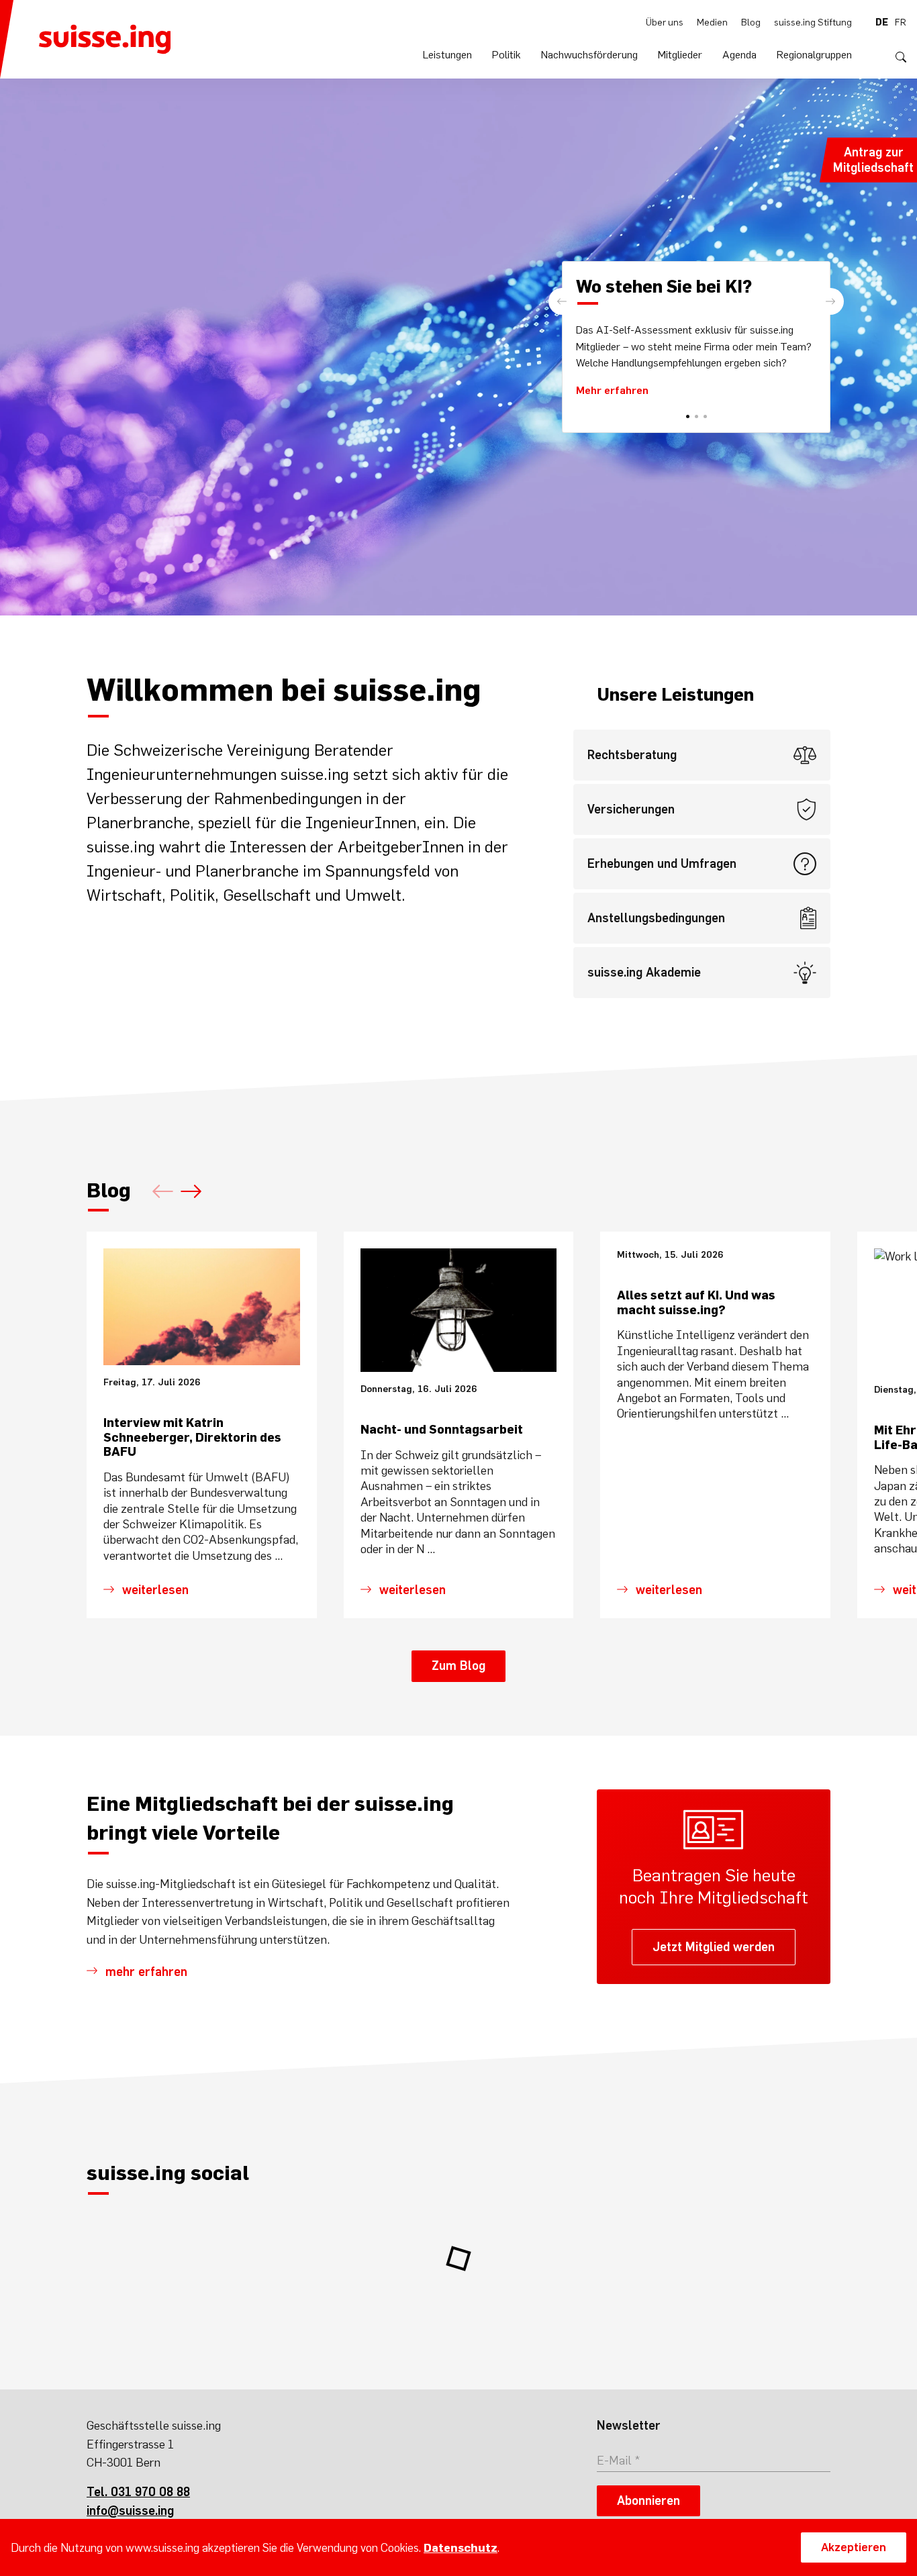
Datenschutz (461, 2548)
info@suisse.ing (130, 2511)
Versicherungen (631, 809)
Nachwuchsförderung (589, 54)
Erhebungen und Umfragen (662, 863)
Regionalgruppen (814, 54)
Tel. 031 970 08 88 (138, 2492)
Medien (712, 22)
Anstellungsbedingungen (656, 918)
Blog (751, 22)
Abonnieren (648, 2500)
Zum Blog (458, 1666)
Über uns (665, 22)
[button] (830, 301)
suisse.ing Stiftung (813, 22)
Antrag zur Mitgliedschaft (873, 160)
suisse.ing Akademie (644, 972)
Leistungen (447, 54)
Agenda (739, 54)
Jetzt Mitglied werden (714, 1947)
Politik (506, 54)
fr (901, 22)
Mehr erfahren (612, 390)
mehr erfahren (146, 1972)
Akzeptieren (854, 2547)
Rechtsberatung (632, 755)
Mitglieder (680, 54)
